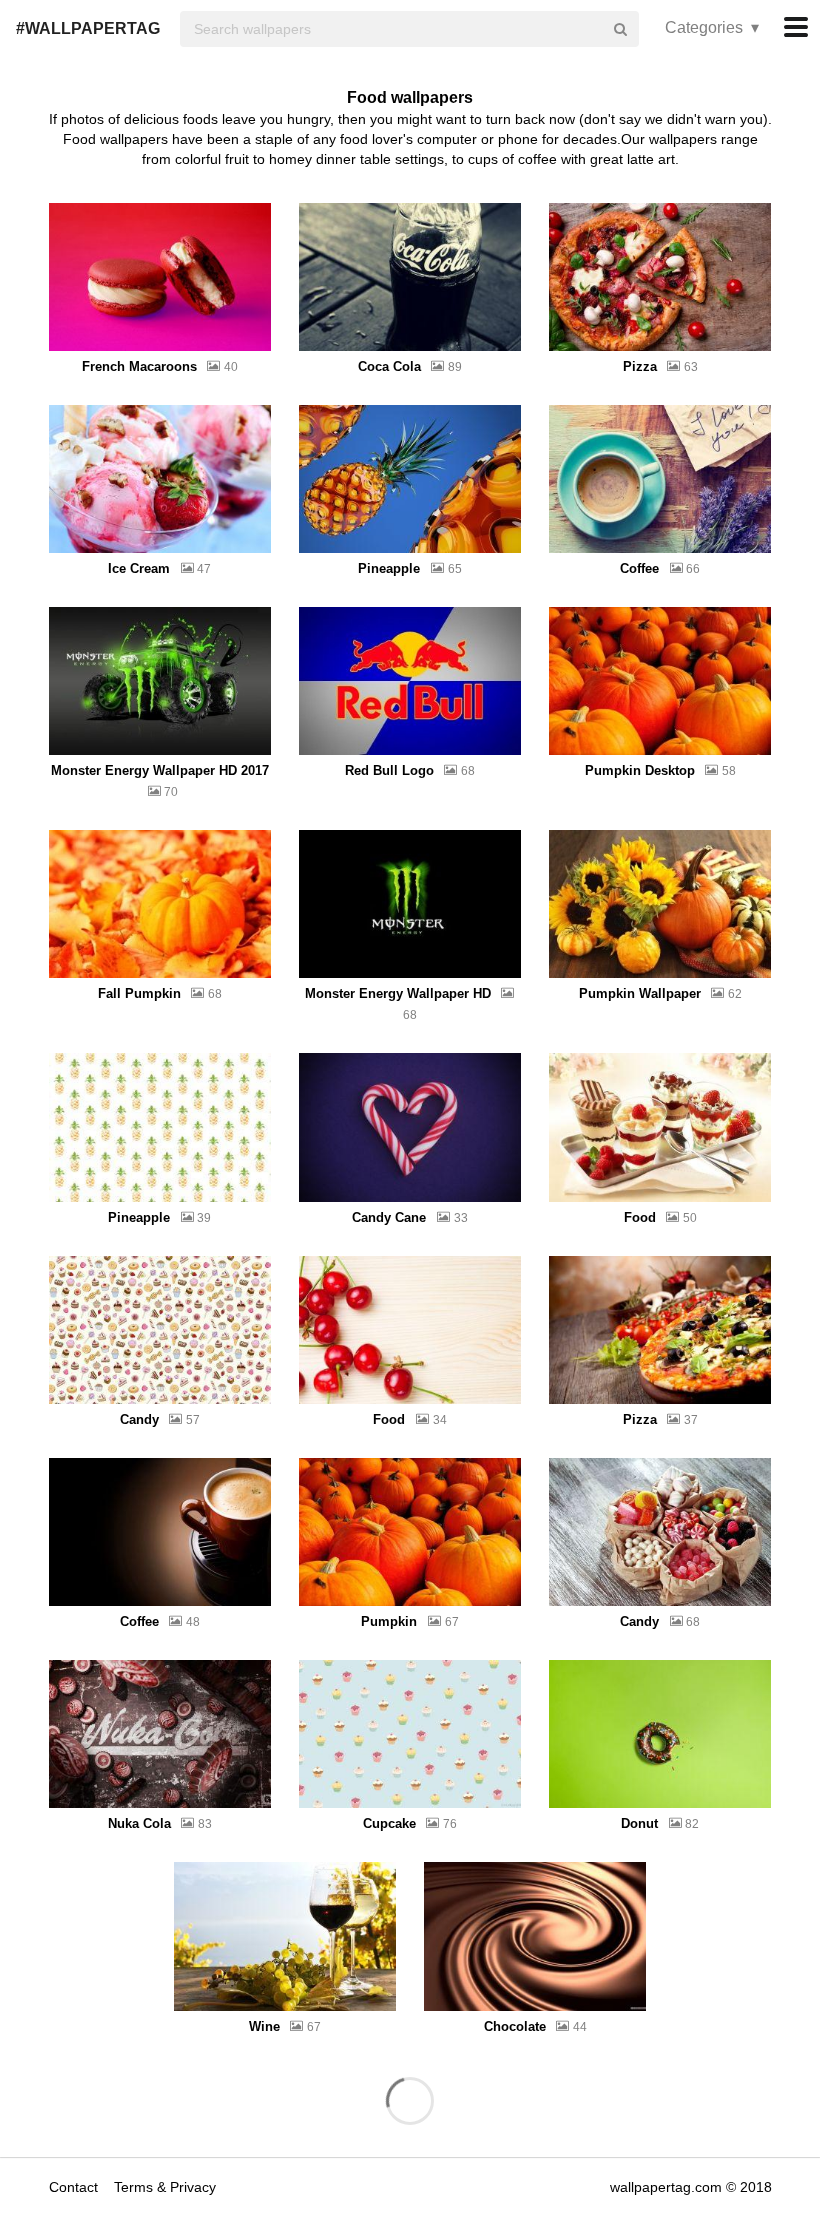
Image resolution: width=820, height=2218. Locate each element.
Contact (75, 2187)
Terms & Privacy (165, 2187)
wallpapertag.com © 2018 (691, 2187)
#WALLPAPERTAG (88, 28)
